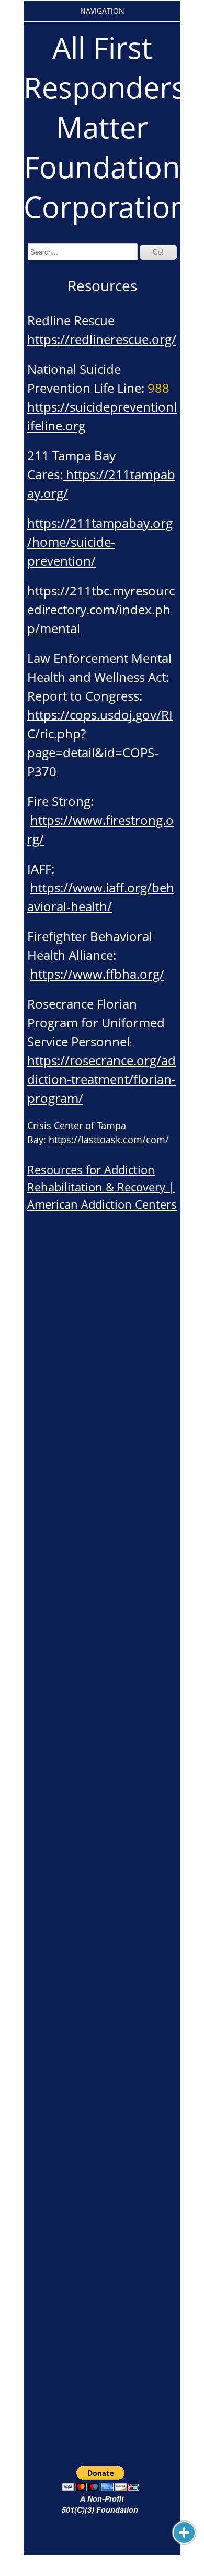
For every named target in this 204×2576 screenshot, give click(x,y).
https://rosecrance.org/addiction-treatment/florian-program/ (101, 1079)
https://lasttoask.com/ (97, 1140)
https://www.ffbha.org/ (97, 974)
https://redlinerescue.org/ (102, 339)
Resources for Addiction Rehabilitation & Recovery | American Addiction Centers (102, 1187)
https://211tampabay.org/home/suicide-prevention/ (100, 542)
